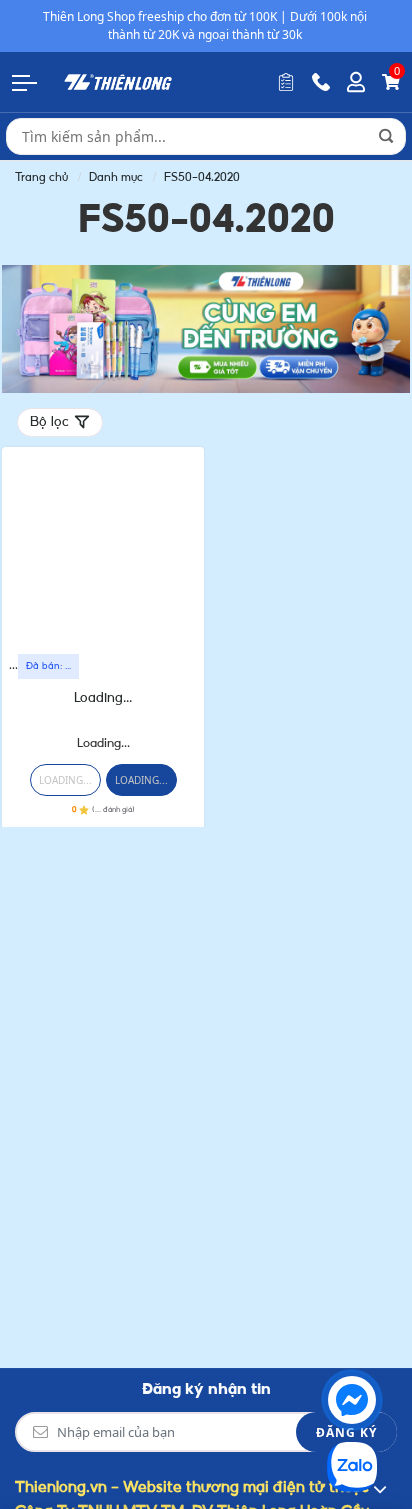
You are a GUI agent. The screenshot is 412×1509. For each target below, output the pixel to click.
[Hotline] (321, 82)
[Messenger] (352, 1400)
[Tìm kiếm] (386, 136)
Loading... (103, 698)
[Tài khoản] (356, 82)
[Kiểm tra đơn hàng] (286, 82)
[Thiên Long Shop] (118, 81)
